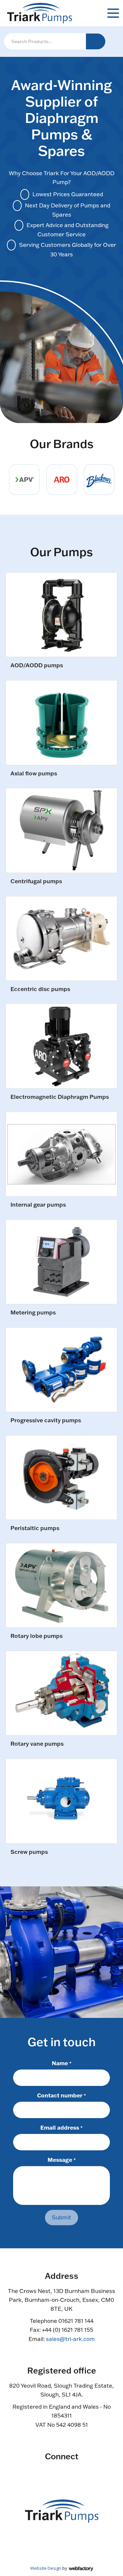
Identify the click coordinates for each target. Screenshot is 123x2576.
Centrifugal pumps (36, 881)
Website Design (46, 2568)
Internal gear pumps (38, 1205)
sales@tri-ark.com (70, 2339)
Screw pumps (29, 1852)
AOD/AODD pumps (37, 665)
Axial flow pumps (34, 774)
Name (62, 2063)
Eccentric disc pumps (40, 989)
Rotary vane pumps (37, 1744)
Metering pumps (33, 1313)
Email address (61, 2127)
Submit (61, 2217)
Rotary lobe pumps (37, 1636)
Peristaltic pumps (35, 1528)
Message (62, 2160)
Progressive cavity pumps (46, 1420)
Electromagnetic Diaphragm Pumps (60, 1097)
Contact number (61, 2095)
